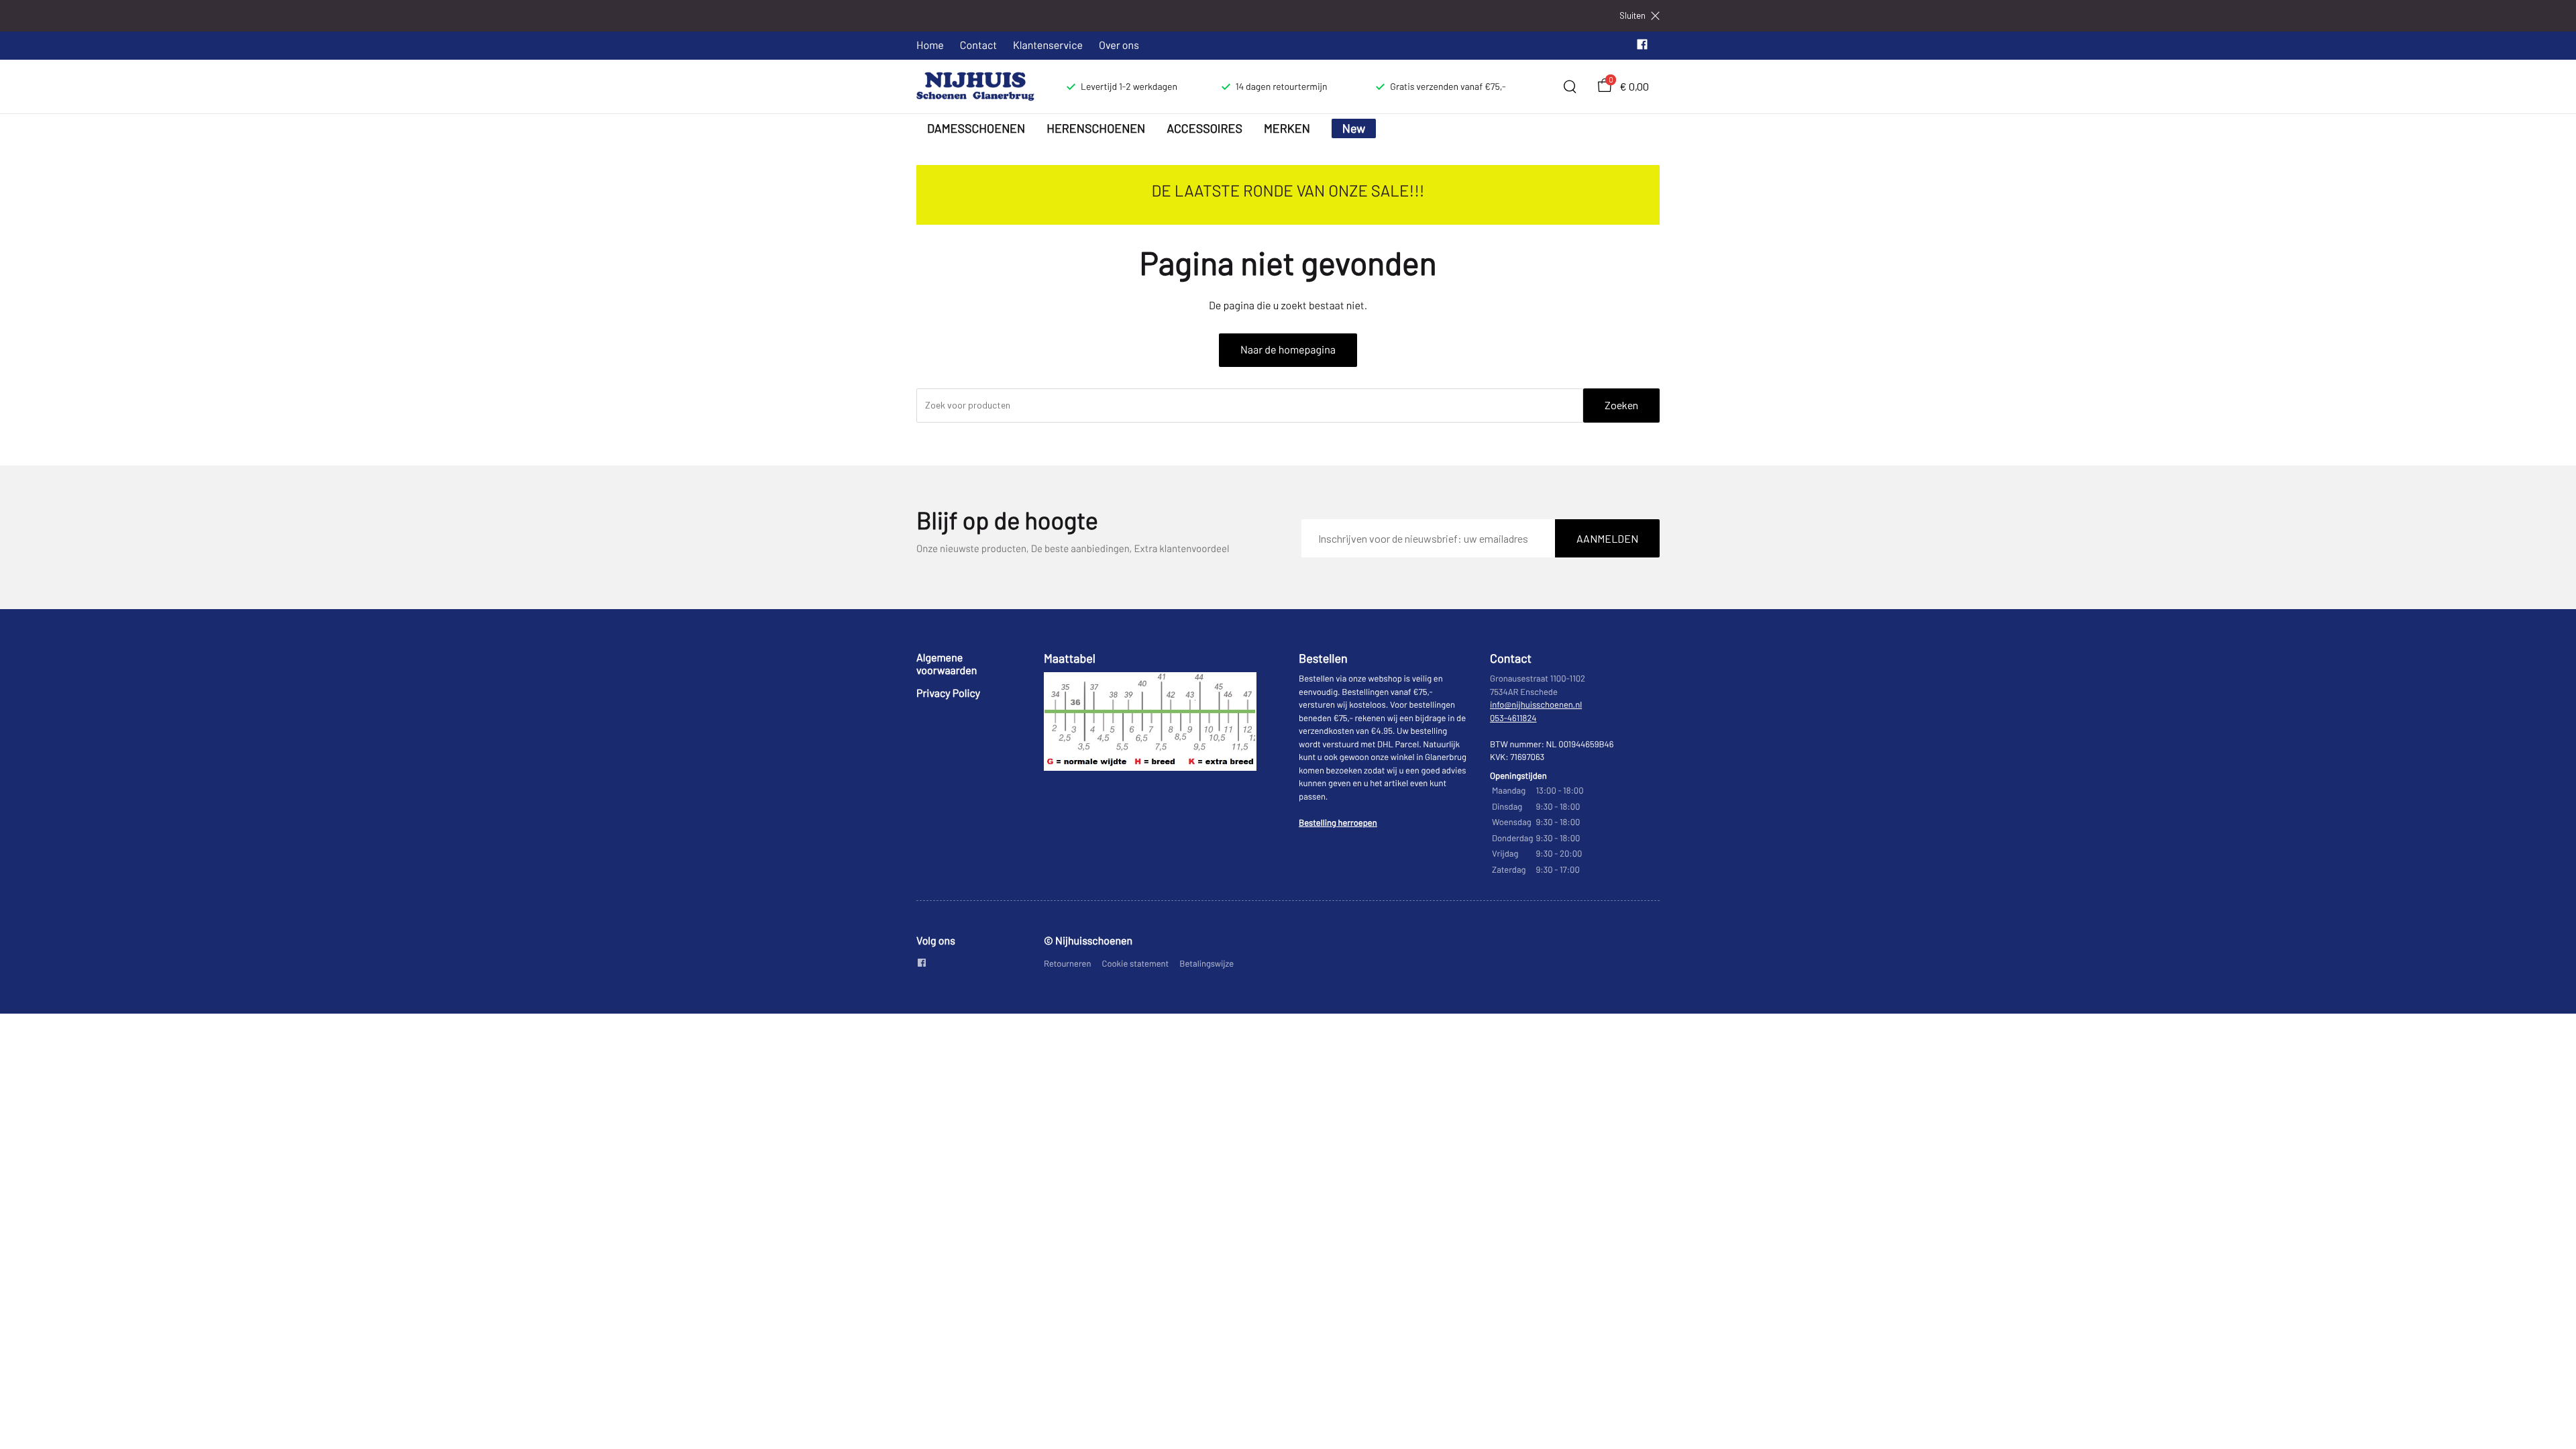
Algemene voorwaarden (947, 664)
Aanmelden (1607, 538)
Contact (978, 45)
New (1354, 128)
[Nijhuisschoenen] (975, 87)
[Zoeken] (1570, 87)
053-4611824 (1513, 718)
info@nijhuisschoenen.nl (1536, 704)
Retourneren (1068, 963)
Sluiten (1632, 16)
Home (930, 45)
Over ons (1119, 45)
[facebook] (1642, 47)
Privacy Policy (948, 693)
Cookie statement (1136, 963)
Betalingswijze (1206, 963)
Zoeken (1621, 405)
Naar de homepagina (1288, 350)
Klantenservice (1048, 45)
